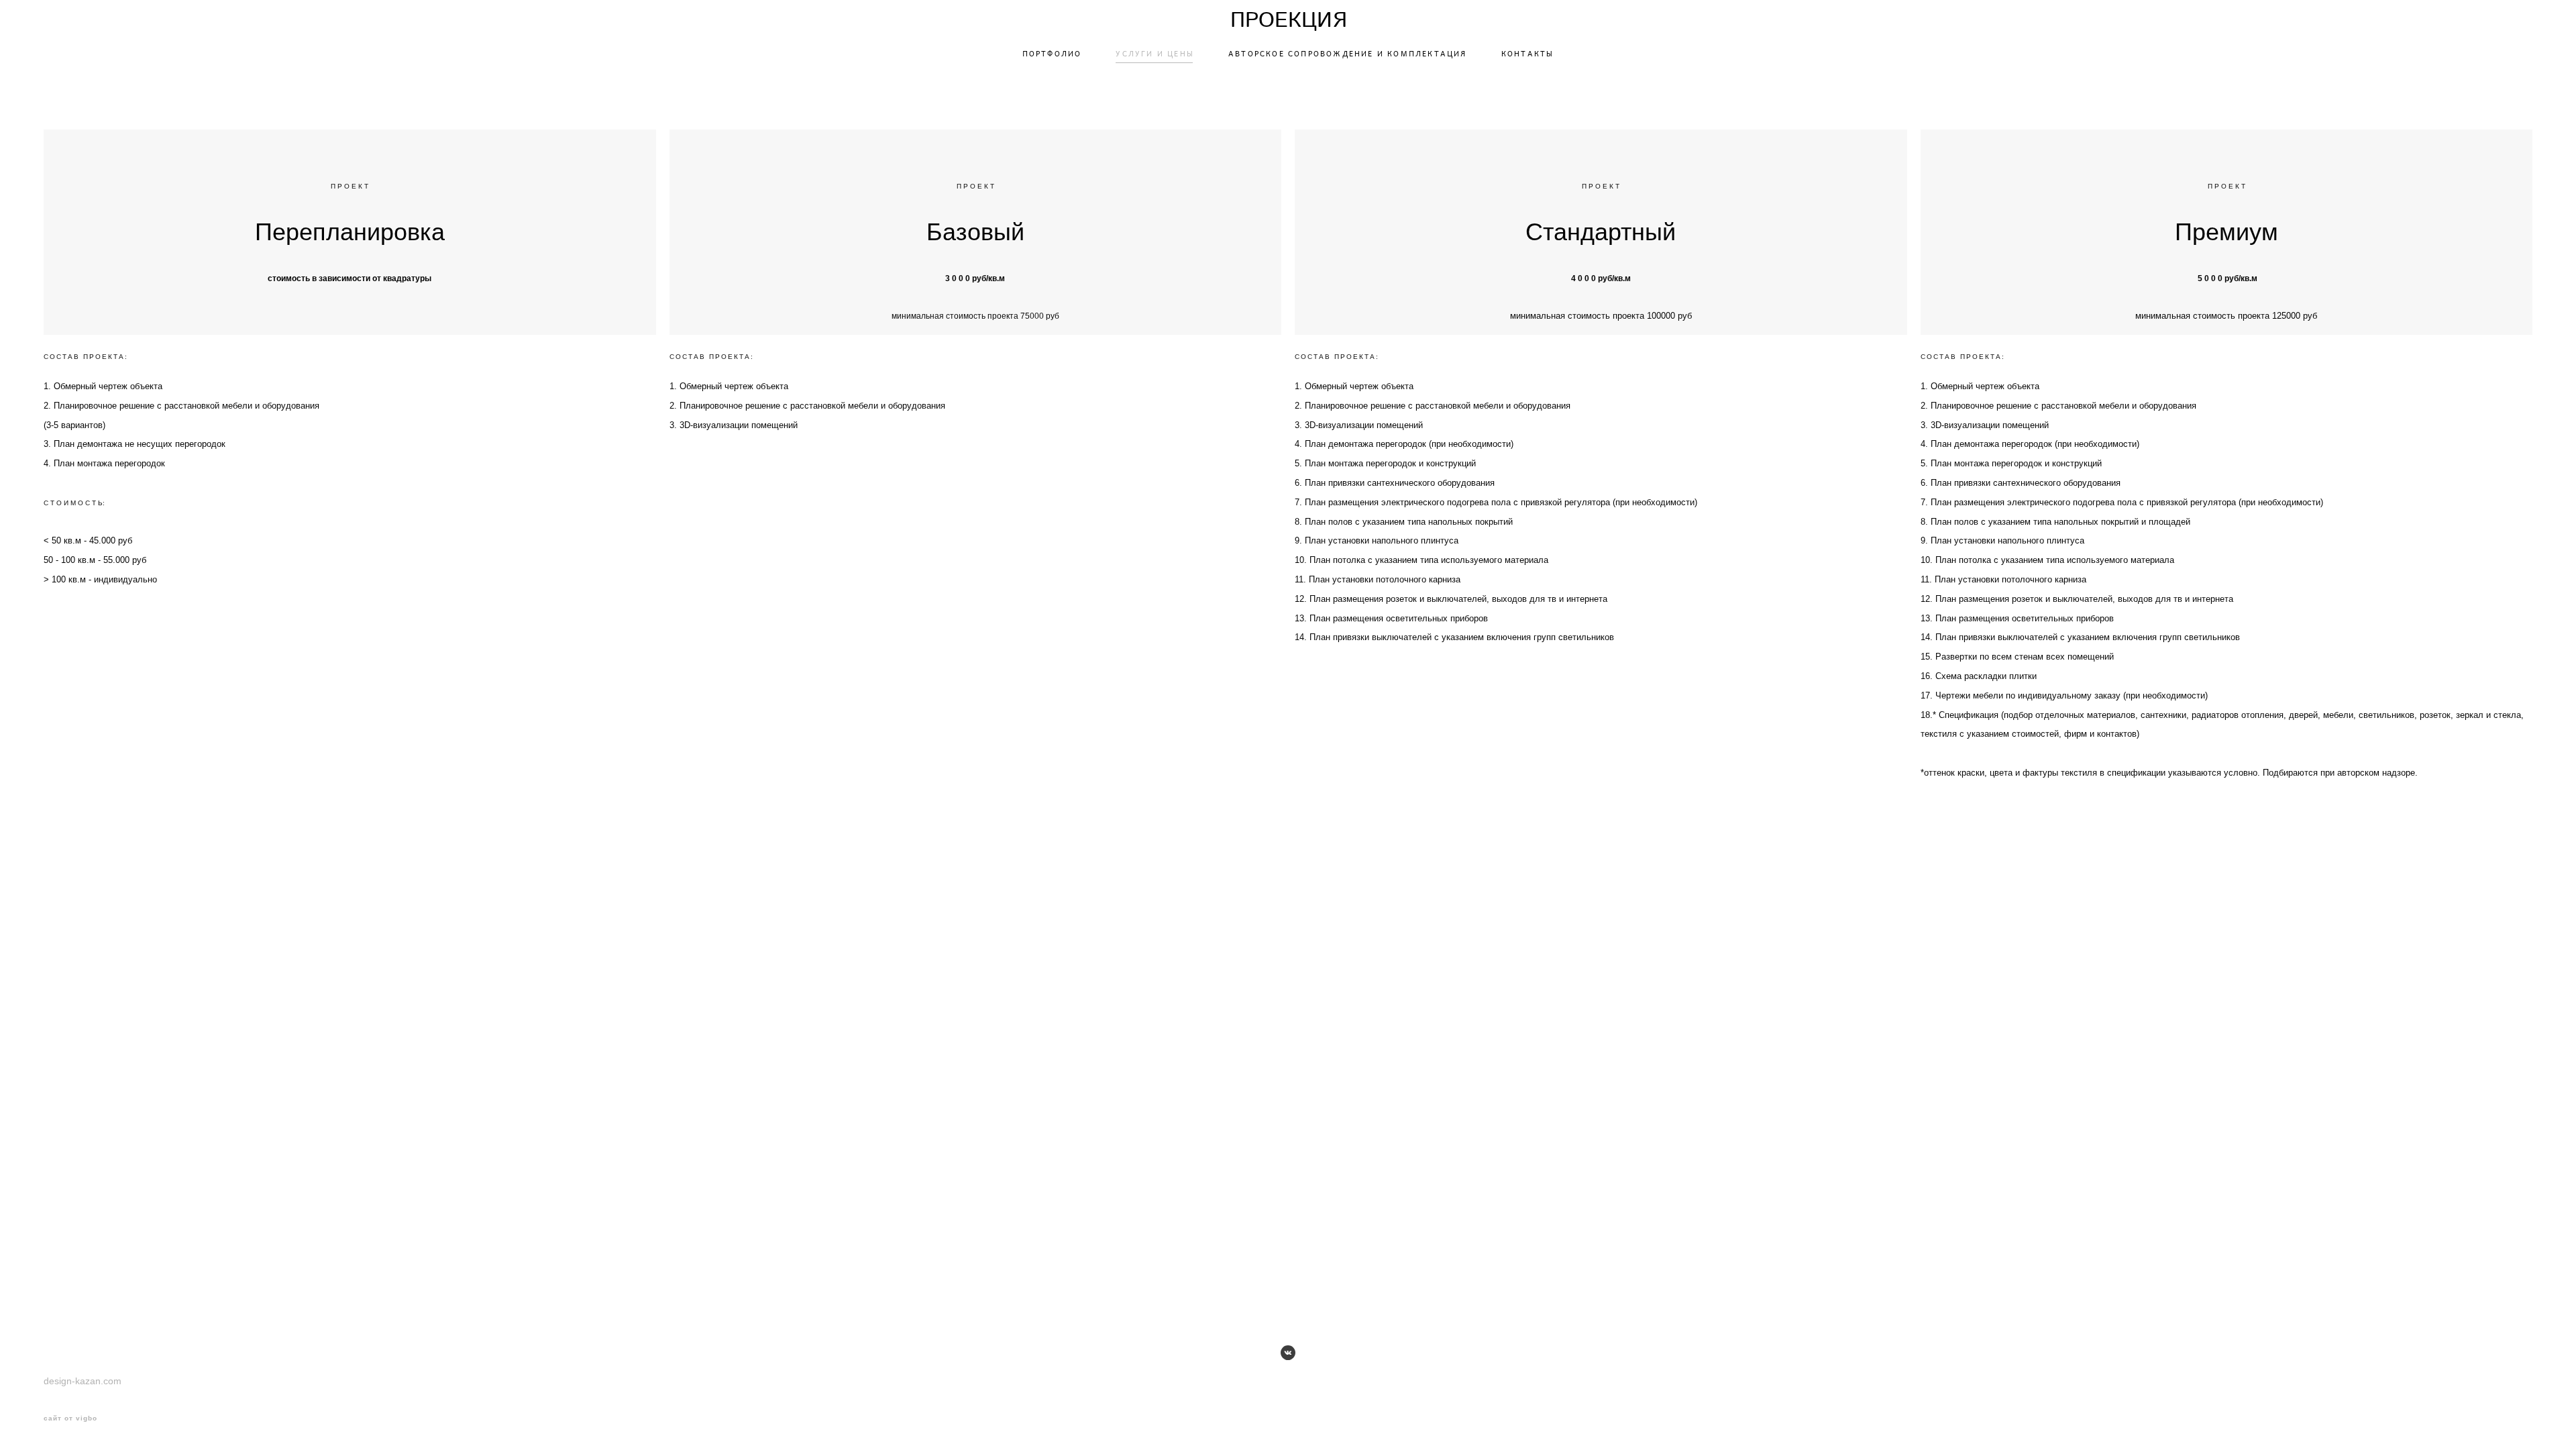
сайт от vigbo (70, 1418)
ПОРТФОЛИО (1052, 54)
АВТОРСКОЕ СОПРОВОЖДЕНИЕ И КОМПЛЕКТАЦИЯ (1348, 54)
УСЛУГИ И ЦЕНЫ (1155, 54)
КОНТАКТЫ (1528, 54)
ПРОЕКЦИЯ (1288, 21)
